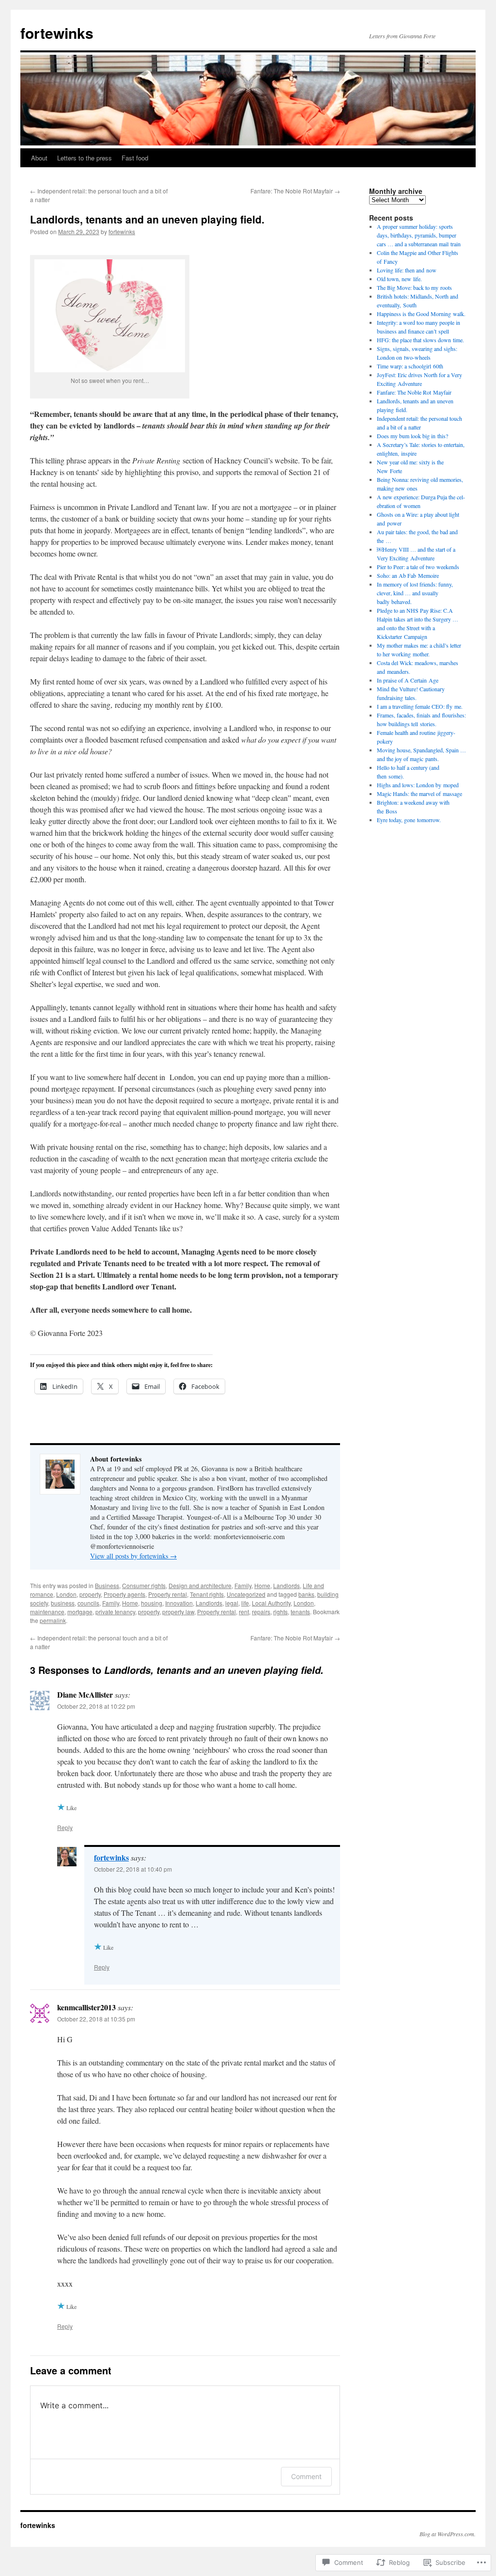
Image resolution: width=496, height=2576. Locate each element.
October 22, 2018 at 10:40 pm (133, 1869)
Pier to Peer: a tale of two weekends (418, 567)
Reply (65, 1827)
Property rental (168, 1594)
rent (244, 1612)
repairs (261, 1612)
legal (232, 1603)
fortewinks (57, 33)
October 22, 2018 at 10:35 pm (96, 2019)
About (39, 158)
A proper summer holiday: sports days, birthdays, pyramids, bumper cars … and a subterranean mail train (419, 235)
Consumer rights (144, 1585)
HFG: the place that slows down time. (420, 340)
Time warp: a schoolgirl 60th (410, 366)
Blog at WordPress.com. (448, 2534)
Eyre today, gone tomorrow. (409, 820)
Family (243, 1585)
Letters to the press (85, 158)
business (63, 1603)
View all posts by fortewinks (133, 1556)
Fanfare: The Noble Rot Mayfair (295, 191)
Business (107, 1585)
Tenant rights (207, 1594)
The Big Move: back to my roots (414, 287)
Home (262, 1585)
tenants (300, 1612)
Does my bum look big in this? (412, 436)
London (66, 1594)
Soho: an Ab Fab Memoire (408, 575)
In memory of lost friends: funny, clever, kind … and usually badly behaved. (415, 593)
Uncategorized (246, 1594)
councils (88, 1603)
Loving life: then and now (407, 270)
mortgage (80, 1612)
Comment (306, 2476)
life (245, 1603)
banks (306, 1594)
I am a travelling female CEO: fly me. (420, 706)
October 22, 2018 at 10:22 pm (96, 1706)
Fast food (135, 158)
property (90, 1594)
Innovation (179, 1603)
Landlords (287, 1585)
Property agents (124, 1594)
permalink (53, 1620)
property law (178, 1612)
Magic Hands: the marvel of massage (419, 794)
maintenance (47, 1612)
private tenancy (115, 1612)
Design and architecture (200, 1585)
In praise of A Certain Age (408, 680)
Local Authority (271, 1603)
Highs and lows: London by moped (418, 785)
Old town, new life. (399, 279)
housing (152, 1603)
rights (280, 1612)
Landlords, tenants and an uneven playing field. (147, 219)
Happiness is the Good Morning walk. (421, 314)
